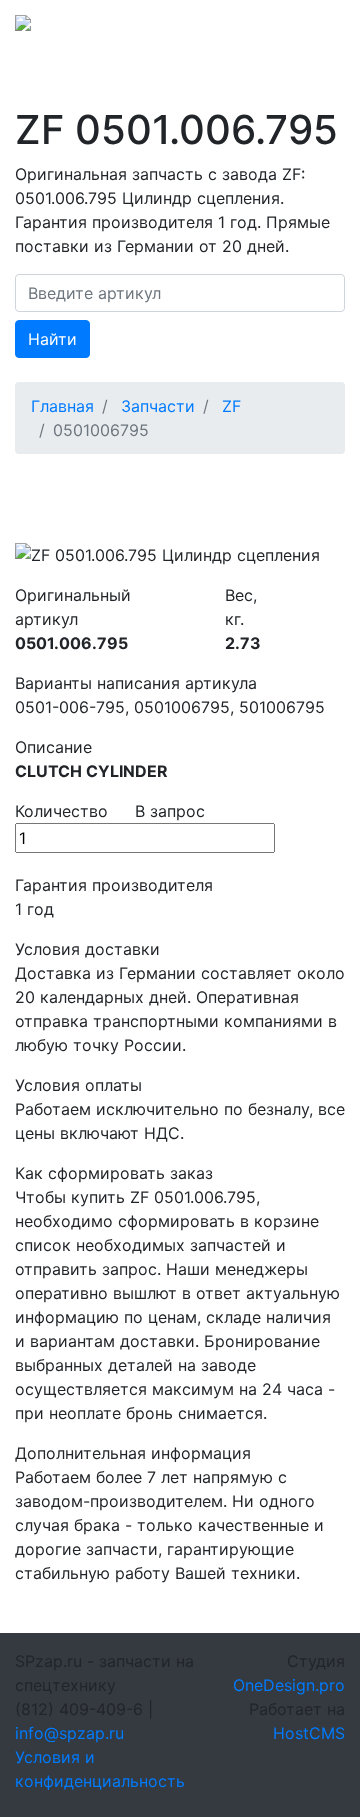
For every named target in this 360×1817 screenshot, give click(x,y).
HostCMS (309, 1733)
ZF (231, 406)
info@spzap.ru (69, 1733)
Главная (62, 406)
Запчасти (158, 406)
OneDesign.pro (289, 1685)
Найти (52, 339)
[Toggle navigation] (317, 29)
